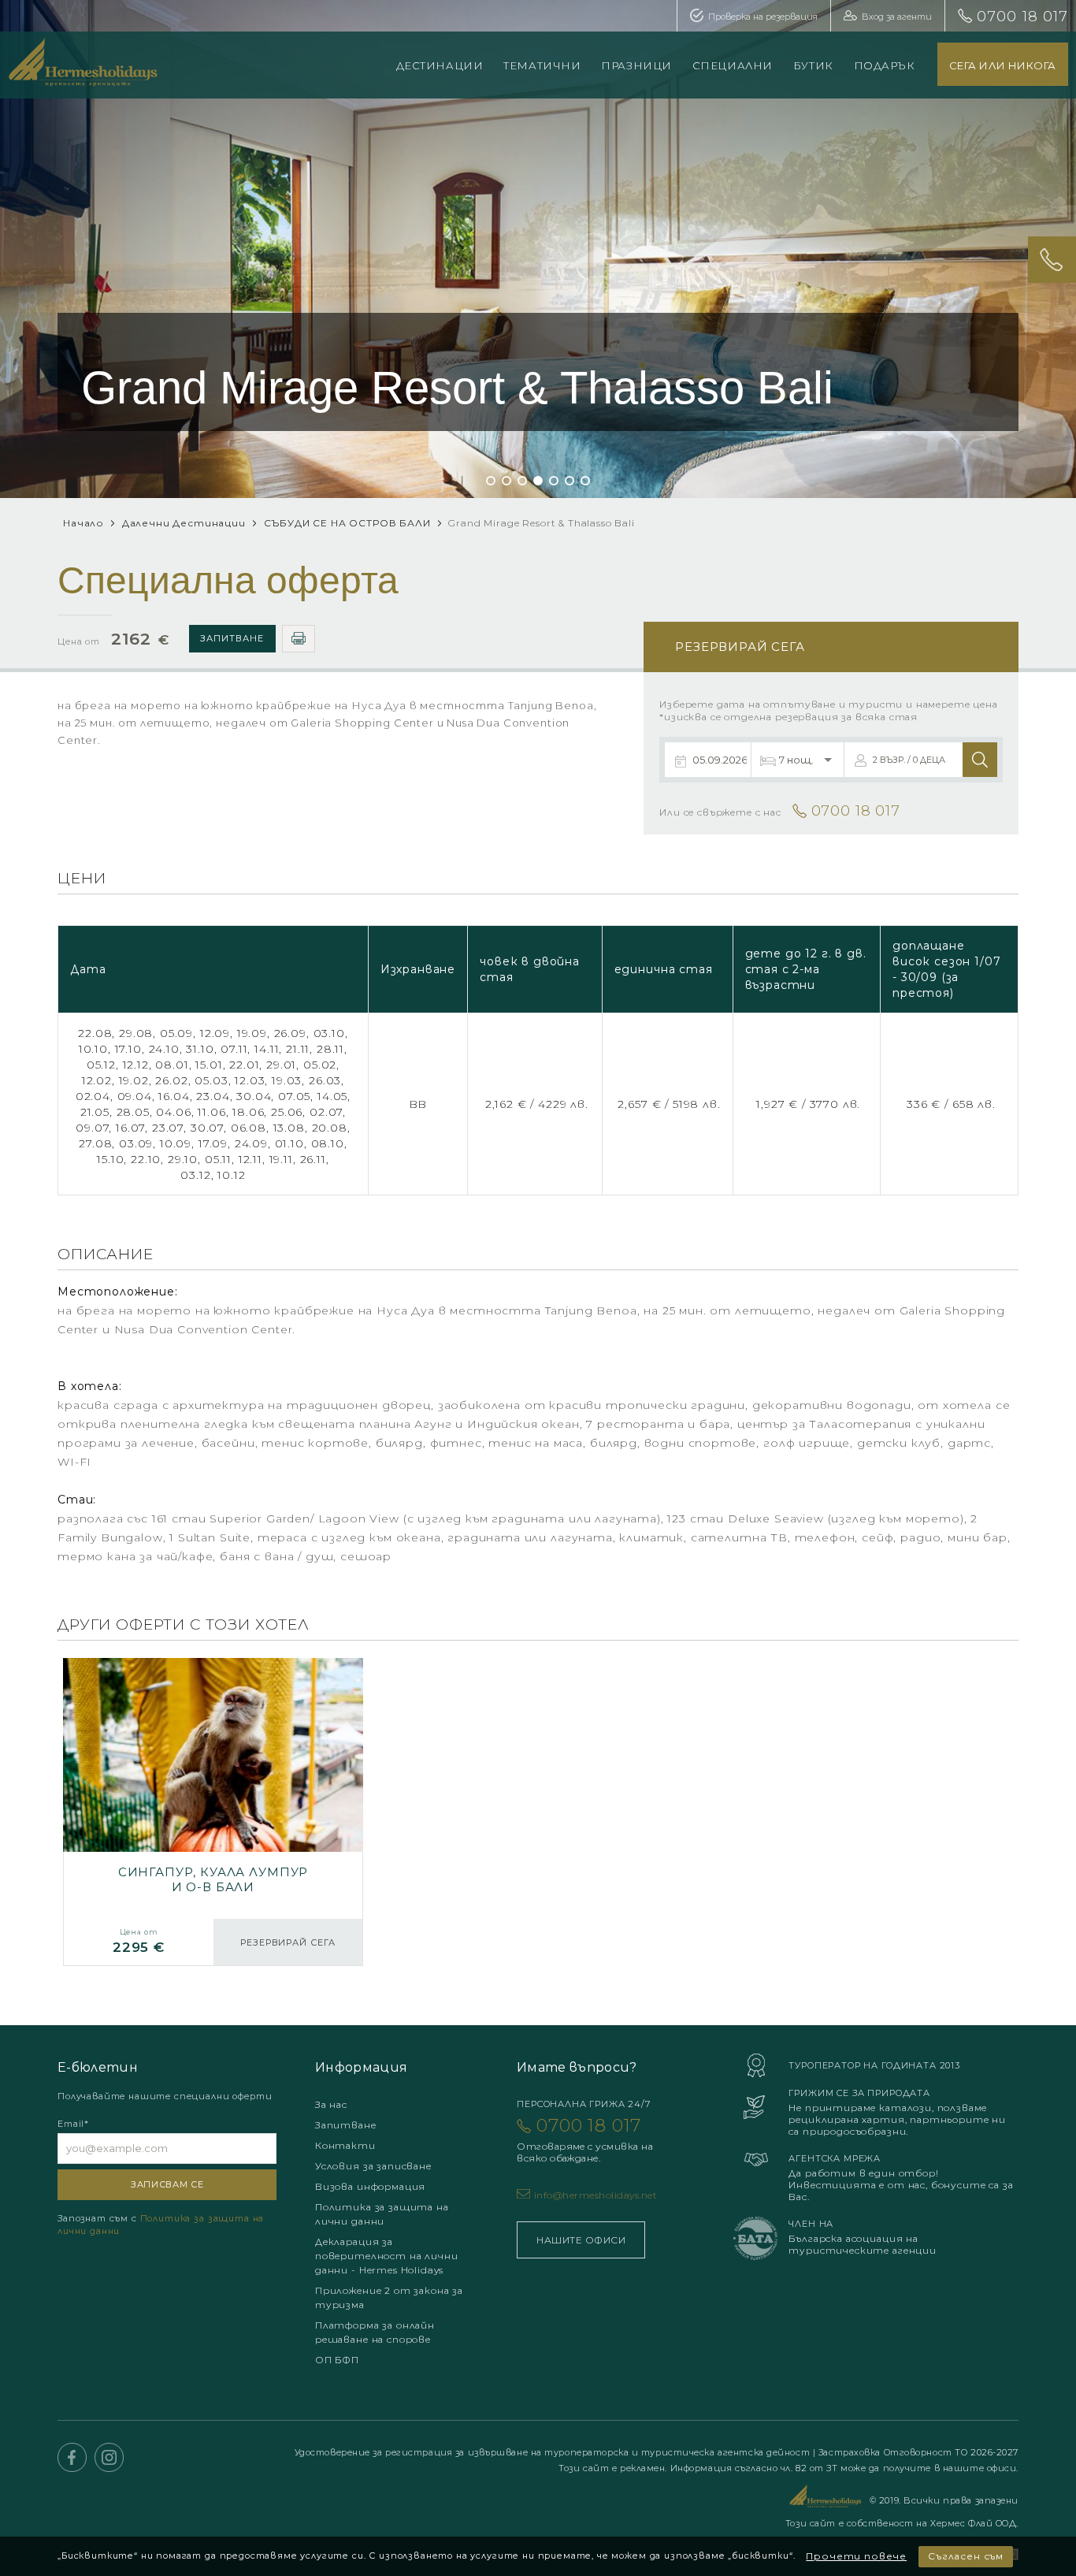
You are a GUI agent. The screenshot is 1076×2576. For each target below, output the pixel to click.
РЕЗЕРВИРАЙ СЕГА (288, 1942)
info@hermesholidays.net (596, 2195)
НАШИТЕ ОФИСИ (581, 2240)
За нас (331, 2104)
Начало (83, 523)
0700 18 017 (1022, 17)
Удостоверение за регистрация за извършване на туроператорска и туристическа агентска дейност (554, 2452)
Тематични (542, 65)
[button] (491, 481)
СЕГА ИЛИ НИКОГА (1003, 65)
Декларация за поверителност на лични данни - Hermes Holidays (386, 2256)
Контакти (345, 2145)
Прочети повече (856, 2556)
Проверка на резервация (763, 17)
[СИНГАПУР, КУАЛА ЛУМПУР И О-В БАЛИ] (213, 1812)
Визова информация (370, 2186)
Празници (636, 65)
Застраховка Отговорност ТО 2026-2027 (918, 2452)
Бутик (813, 65)
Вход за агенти (897, 17)
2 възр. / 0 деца (909, 760)
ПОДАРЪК (885, 65)
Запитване (232, 638)
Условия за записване (373, 2166)
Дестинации (440, 65)
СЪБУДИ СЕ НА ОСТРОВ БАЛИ (347, 523)
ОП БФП (337, 2360)
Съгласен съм (966, 2556)
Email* (73, 2124)
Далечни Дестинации (184, 523)
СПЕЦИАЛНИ (733, 65)
